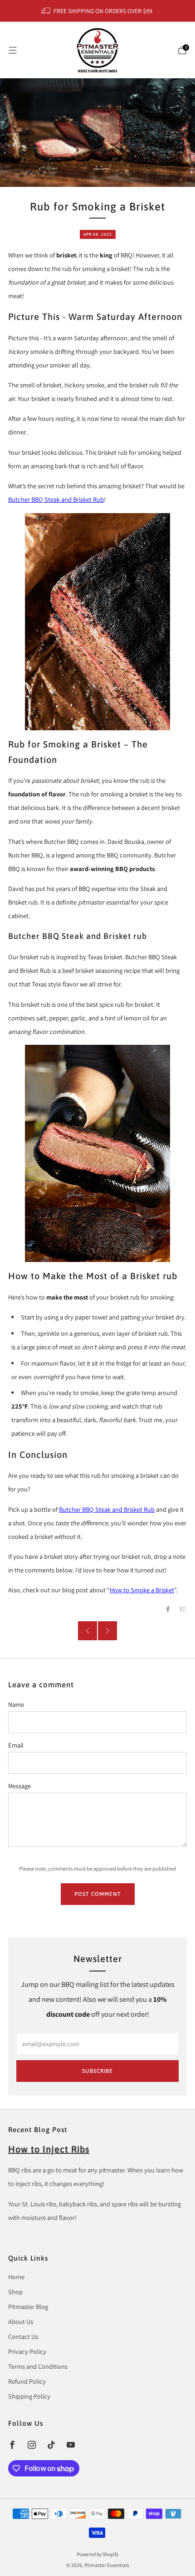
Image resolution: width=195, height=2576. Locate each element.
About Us (21, 2321)
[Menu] (13, 50)
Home (16, 2277)
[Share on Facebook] (168, 1609)
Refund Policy (27, 2381)
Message (19, 1786)
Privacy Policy (27, 2351)
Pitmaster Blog (28, 2307)
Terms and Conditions (38, 2366)
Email (16, 1745)
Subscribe (97, 2071)
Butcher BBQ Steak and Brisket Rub (56, 499)
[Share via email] (183, 1609)
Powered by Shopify (97, 2554)
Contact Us (23, 2336)
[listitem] (98, 11)
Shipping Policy (29, 2396)
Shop (15, 2292)
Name (16, 1704)
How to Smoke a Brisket (142, 1590)
